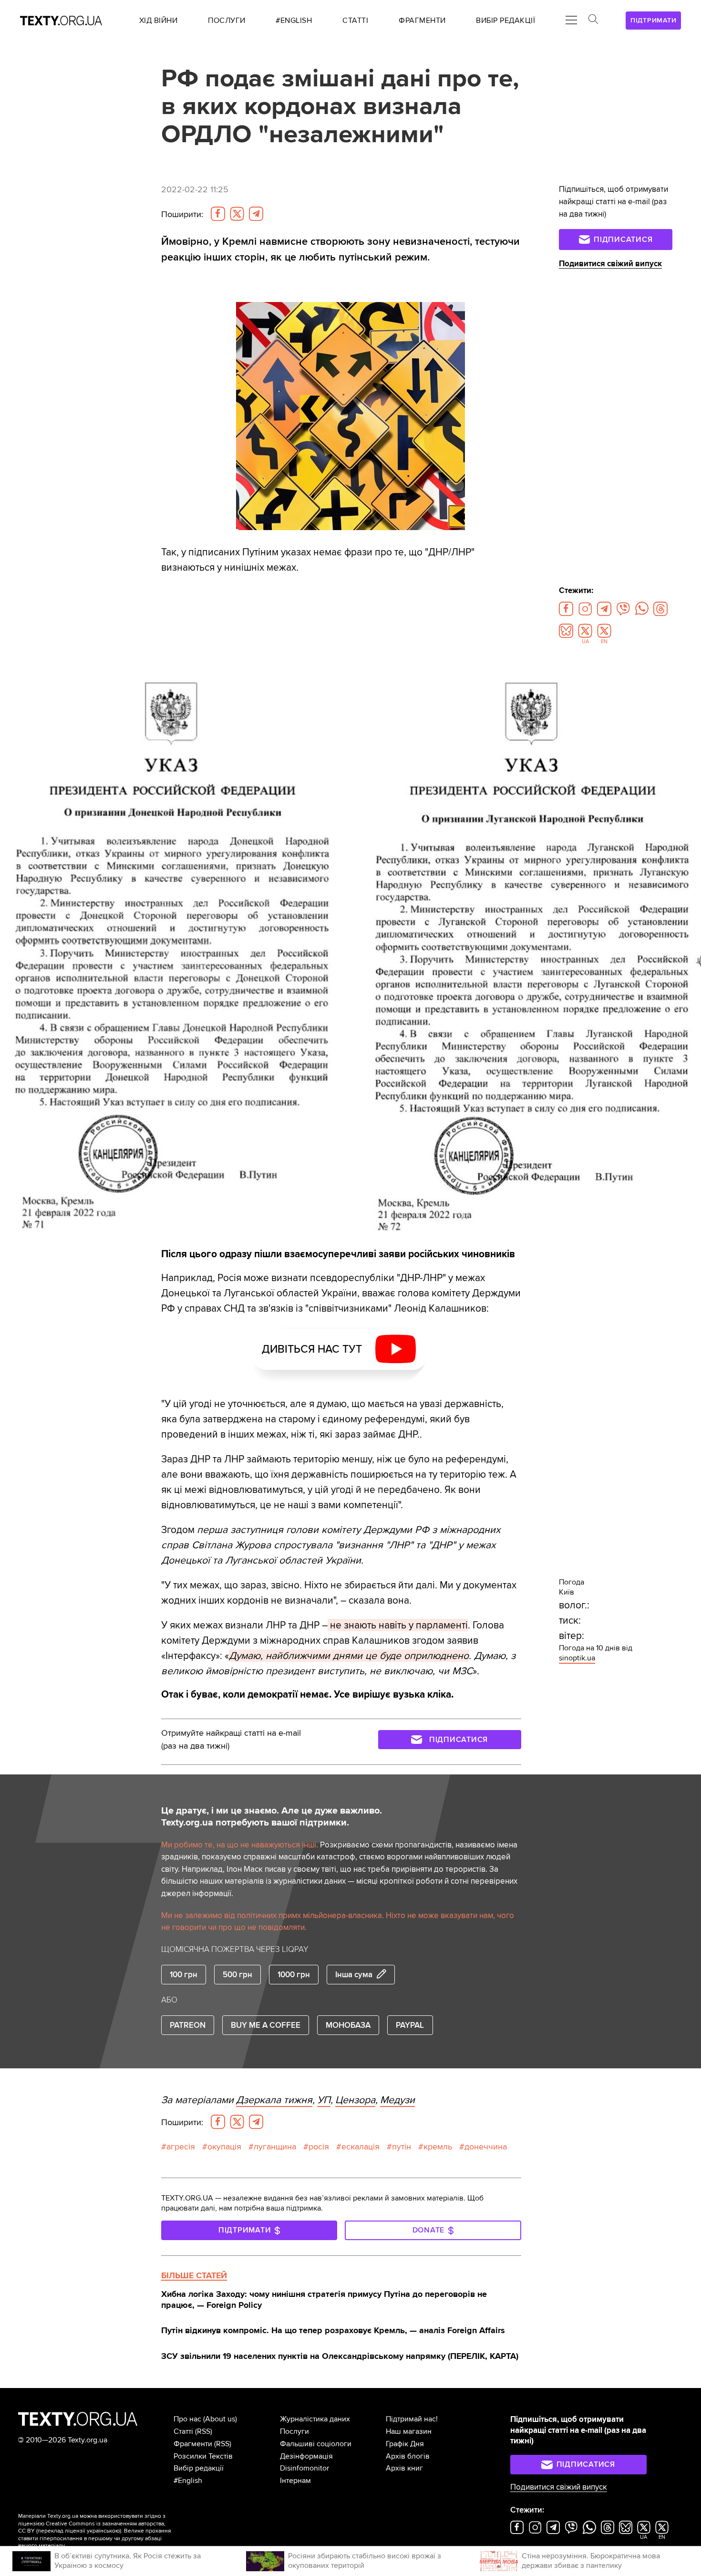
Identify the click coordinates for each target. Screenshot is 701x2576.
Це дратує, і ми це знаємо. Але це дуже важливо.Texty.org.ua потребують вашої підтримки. (272, 1817)
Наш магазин (409, 2431)
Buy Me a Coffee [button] (266, 2025)
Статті (183, 2431)
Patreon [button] (188, 2025)
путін (402, 2147)
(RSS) (204, 2431)
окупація (224, 2147)
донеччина (486, 2147)
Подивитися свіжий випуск (610, 264)
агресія (181, 2147)
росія (319, 2147)
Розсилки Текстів (203, 2456)
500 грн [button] (237, 1975)
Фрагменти (193, 2444)
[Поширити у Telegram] (256, 214)
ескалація (361, 2147)
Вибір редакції (199, 2468)
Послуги (294, 2431)
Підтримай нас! (412, 2419)
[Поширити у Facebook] (218, 214)
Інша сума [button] (354, 1975)
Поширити (182, 214)
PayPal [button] (410, 2025)
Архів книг (404, 2468)
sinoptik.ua (577, 1658)
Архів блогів (408, 2456)
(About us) (220, 2419)
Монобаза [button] (348, 2025)
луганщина (275, 2147)
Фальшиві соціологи (316, 2444)
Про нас (187, 2419)
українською (103, 2531)
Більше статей (194, 2275)
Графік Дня (405, 2444)
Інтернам (295, 2481)
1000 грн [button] (294, 1975)
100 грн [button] (184, 1975)
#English (188, 2481)
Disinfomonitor (304, 2468)
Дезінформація (306, 2456)
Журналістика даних (315, 2419)
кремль (438, 2147)
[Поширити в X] (237, 214)
